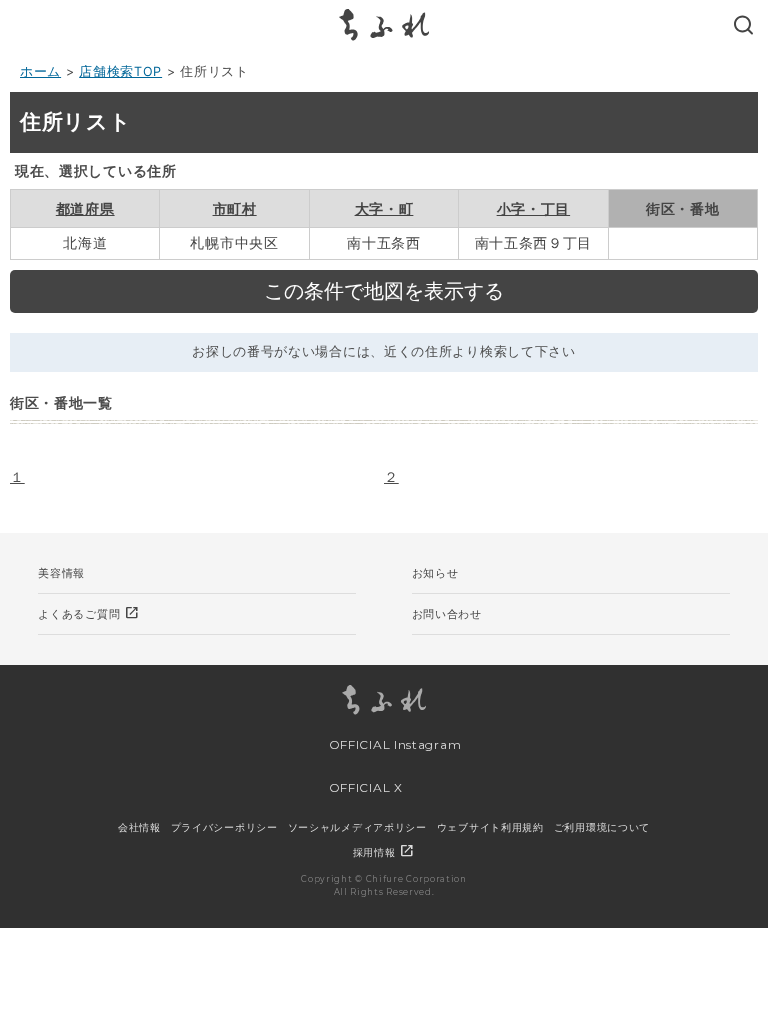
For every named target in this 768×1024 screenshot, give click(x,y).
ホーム (40, 71)
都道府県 (85, 208)
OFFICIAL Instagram (393, 744)
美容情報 (61, 573)
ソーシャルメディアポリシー (357, 827)
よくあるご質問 (89, 613)
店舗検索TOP (120, 71)
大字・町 (384, 208)
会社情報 (139, 827)
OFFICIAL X (364, 787)
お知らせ (435, 573)
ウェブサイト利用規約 (490, 827)
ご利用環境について (602, 827)
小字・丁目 (534, 208)
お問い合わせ (447, 614)
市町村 (235, 208)
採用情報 (384, 852)
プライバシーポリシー (224, 827)
